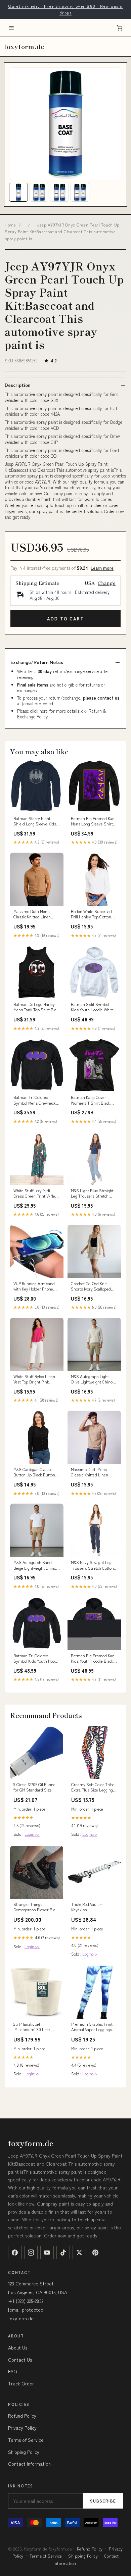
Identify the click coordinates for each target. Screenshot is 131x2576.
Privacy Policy (22, 2428)
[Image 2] (39, 192)
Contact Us (20, 2360)
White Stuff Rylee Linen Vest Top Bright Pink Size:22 (34, 1379)
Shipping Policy (24, 2452)
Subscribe (103, 2501)
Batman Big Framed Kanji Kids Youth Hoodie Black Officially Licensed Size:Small (94, 1659)
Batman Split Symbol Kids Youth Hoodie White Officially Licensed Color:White (92, 1007)
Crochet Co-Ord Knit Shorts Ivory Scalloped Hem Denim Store (91, 1286)
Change (107, 583)
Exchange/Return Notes (37, 662)
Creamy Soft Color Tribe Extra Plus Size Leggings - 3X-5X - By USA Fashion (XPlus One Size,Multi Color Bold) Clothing (94, 1787)
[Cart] (120, 28)
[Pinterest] (95, 2253)
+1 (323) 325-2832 (26, 2301)
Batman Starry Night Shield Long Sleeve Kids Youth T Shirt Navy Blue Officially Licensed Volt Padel (35, 821)
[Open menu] (11, 28)
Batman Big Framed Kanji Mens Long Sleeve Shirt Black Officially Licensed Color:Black (94, 821)
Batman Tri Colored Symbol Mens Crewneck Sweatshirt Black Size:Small (35, 1100)
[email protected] (38, 703)
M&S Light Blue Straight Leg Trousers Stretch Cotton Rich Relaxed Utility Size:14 (94, 1194)
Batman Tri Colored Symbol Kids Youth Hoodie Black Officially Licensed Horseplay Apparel (37, 1659)
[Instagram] (31, 2253)
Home (10, 225)
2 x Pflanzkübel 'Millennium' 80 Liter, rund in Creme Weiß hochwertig (33, 2027)
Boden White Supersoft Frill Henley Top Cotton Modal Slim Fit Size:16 (92, 914)
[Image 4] (80, 192)
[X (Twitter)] (79, 2253)
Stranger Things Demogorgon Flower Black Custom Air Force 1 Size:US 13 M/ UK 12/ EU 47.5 (36, 1907)
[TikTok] (63, 2253)
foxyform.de (24, 46)
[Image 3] (59, 192)
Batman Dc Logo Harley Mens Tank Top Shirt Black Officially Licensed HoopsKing (37, 1007)
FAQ (13, 2371)
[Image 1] (18, 192)
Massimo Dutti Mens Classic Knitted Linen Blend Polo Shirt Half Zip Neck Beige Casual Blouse (94, 1472)
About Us (18, 2347)
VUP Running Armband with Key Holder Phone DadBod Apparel (34, 1286)
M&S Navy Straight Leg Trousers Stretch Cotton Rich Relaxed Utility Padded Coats (92, 1565)
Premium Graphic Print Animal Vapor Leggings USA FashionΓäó (92, 2027)
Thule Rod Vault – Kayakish (86, 1907)
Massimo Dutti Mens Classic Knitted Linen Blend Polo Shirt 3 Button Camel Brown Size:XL (36, 914)
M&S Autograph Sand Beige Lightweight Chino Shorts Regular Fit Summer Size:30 (35, 1565)
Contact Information (29, 2464)
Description (17, 385)
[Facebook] (15, 2253)
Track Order (21, 2383)
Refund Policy (22, 2416)
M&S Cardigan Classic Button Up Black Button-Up (35, 1472)
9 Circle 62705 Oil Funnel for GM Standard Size (35, 1787)
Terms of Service (26, 2440)
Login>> (32, 1834)
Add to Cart (65, 619)
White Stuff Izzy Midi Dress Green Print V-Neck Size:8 (36, 1194)
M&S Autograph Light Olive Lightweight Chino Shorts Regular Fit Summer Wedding (92, 1379)
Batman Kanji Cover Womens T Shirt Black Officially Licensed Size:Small (91, 1100)
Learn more (102, 568)
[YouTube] (47, 2253)
